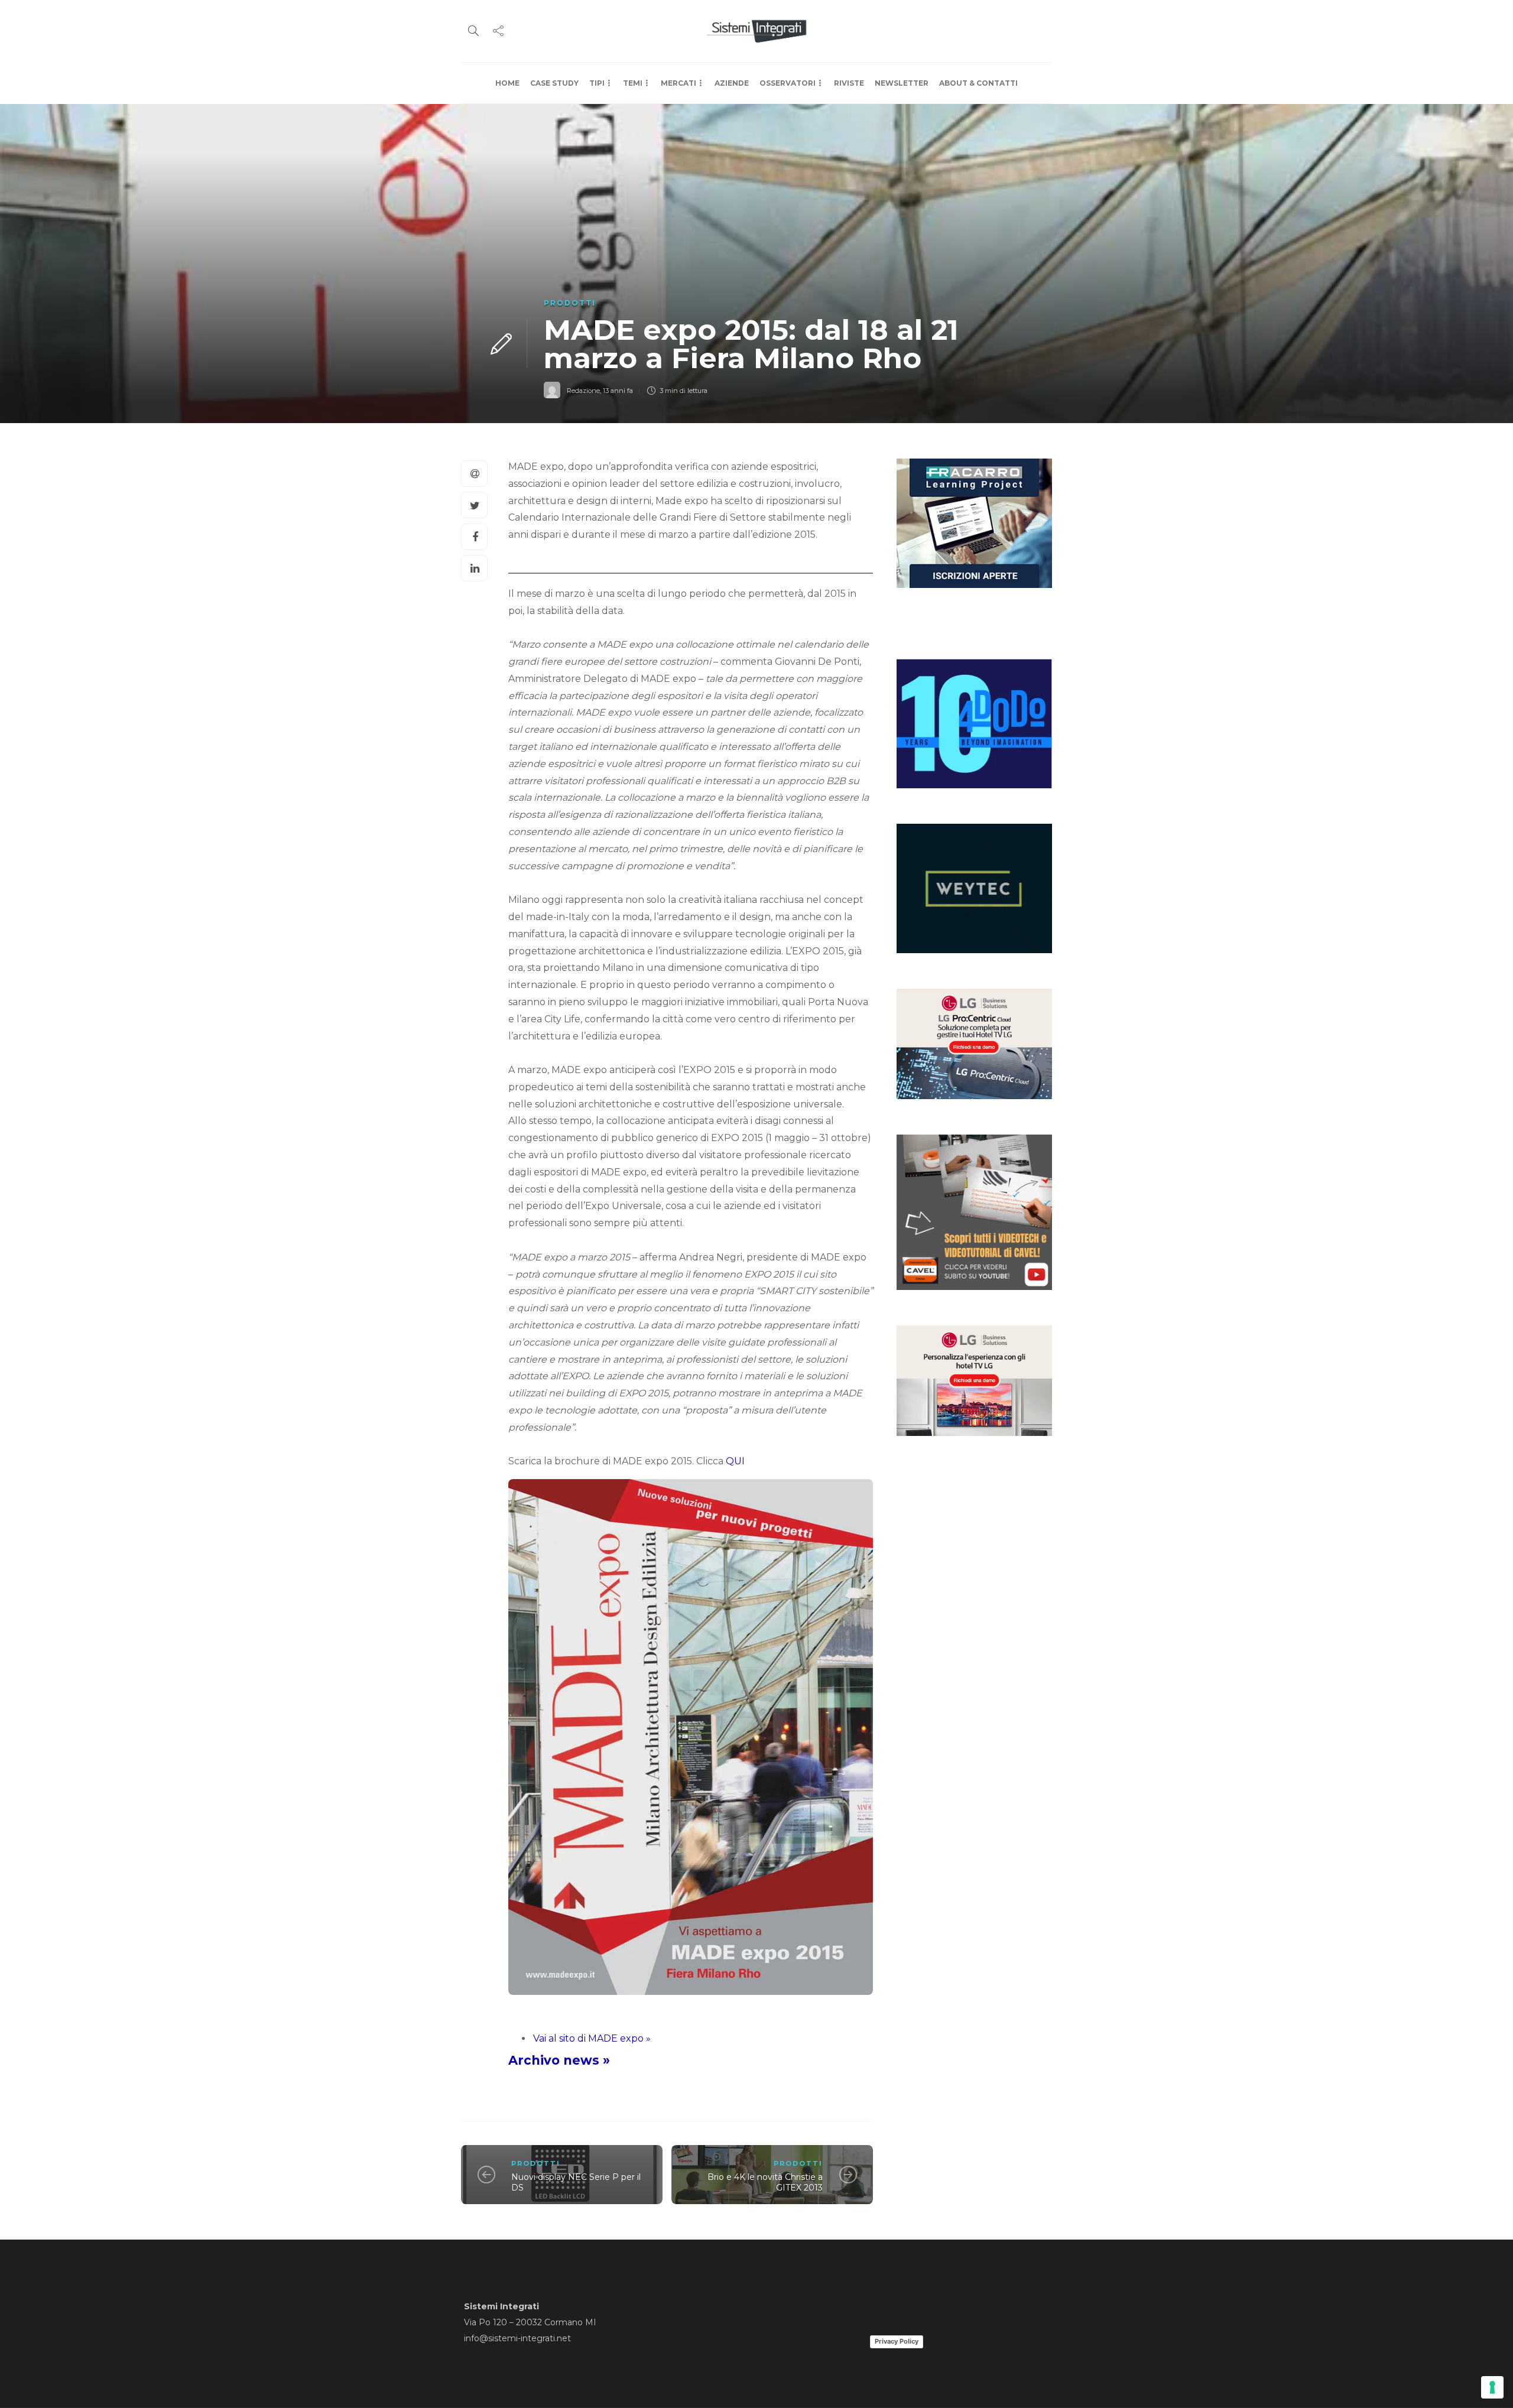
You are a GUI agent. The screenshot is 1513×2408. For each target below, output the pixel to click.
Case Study (554, 83)
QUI (735, 1461)
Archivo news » (559, 2060)
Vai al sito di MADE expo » (592, 2038)
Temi (633, 83)
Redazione (583, 391)
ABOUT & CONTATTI (978, 83)
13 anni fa (618, 391)
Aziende (732, 83)
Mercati (678, 83)
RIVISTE (849, 83)
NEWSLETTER (902, 83)
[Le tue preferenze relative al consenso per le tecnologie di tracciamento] (1492, 2387)
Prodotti (570, 303)
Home (507, 83)
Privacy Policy (897, 2341)
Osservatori (788, 83)
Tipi (597, 83)
